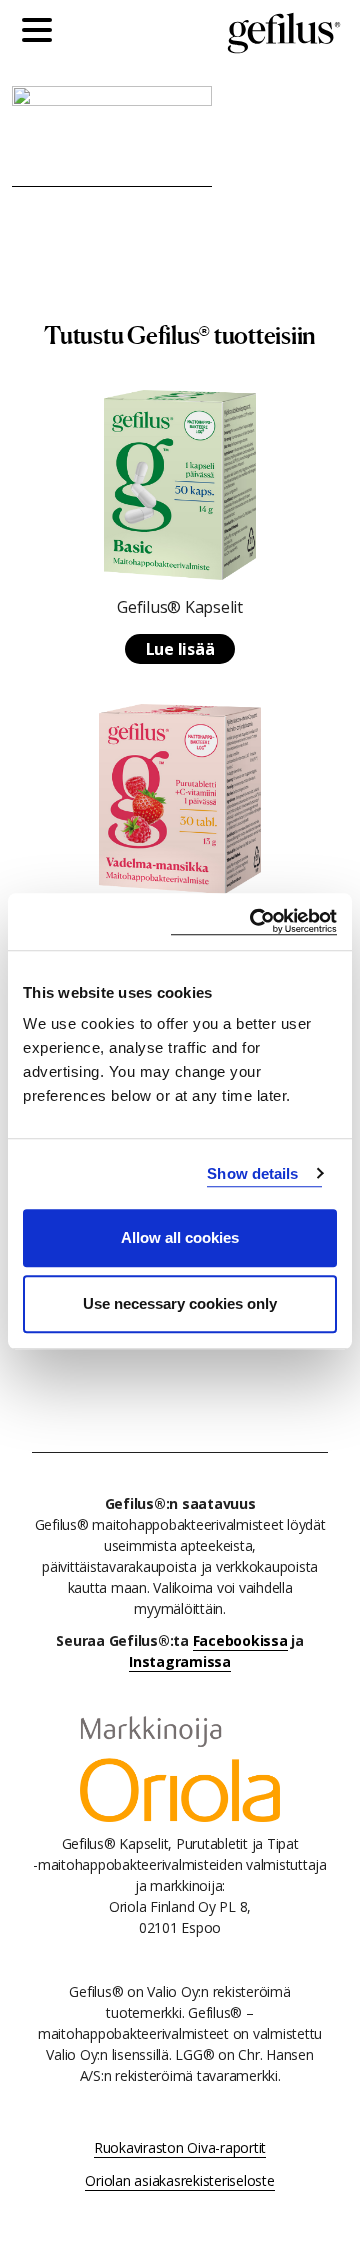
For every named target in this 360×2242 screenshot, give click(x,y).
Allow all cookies (180, 1237)
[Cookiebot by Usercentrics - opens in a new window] (254, 921)
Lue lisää (180, 649)
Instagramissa (180, 1661)
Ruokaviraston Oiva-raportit (180, 2147)
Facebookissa (240, 1640)
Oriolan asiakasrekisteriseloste (179, 2180)
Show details (252, 1173)
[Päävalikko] (42, 33)
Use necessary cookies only (180, 1303)
